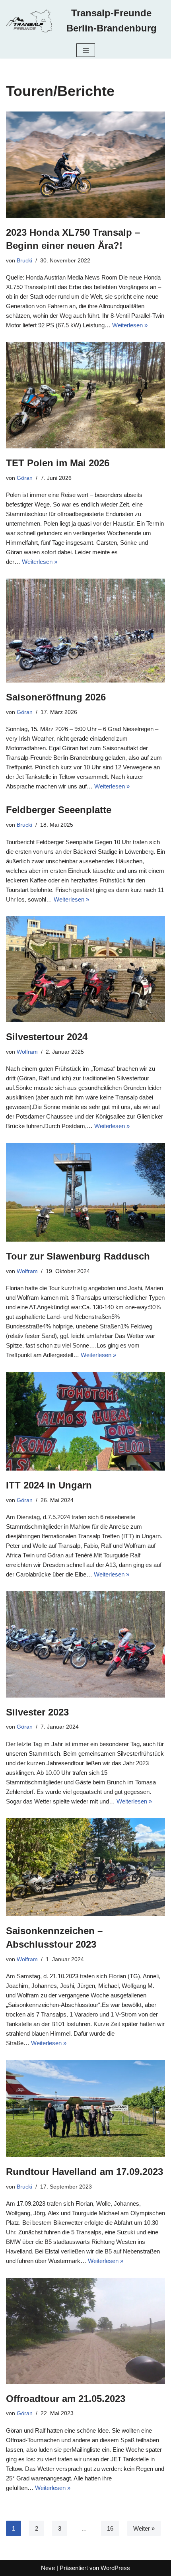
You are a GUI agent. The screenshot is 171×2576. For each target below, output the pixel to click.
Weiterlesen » (130, 325)
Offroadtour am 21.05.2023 (66, 2399)
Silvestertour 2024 (47, 1037)
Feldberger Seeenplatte (59, 810)
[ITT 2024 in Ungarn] (85, 1421)
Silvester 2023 (37, 1712)
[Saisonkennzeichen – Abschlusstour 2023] (85, 1867)
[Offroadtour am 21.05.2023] (85, 2331)
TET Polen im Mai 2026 (58, 463)
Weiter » (144, 2528)
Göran (25, 478)
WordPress (115, 2568)
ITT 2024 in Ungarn (49, 1485)
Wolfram (27, 1052)
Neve (48, 2568)
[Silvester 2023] (85, 1644)
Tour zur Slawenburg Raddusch (78, 1256)
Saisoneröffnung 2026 (56, 697)
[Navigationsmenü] (86, 50)
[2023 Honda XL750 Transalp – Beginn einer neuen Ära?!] (85, 165)
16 (110, 2528)
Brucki (24, 261)
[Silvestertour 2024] (85, 969)
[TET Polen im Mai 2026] (85, 395)
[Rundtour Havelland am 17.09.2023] (85, 2109)
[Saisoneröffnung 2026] (85, 631)
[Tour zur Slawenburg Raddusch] (85, 1192)
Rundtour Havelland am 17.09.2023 (85, 2172)
